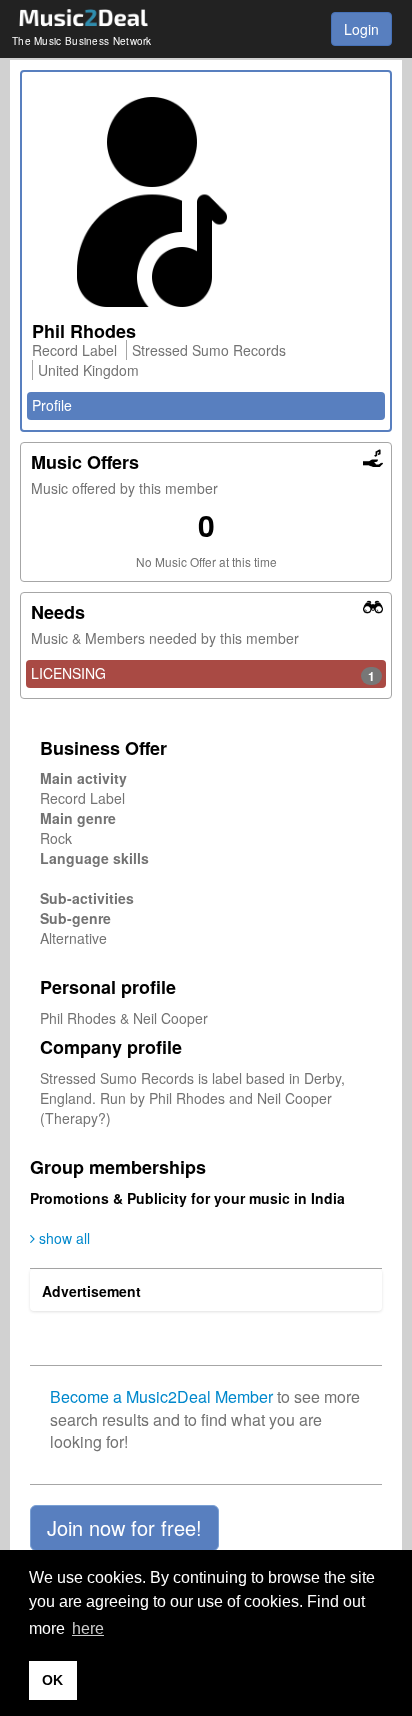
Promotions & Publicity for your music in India (187, 1198)
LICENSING (203, 674)
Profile (52, 405)
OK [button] (52, 1680)
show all (62, 1238)
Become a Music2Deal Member (161, 1396)
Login (361, 29)
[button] (124, 1528)
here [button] (88, 1628)
